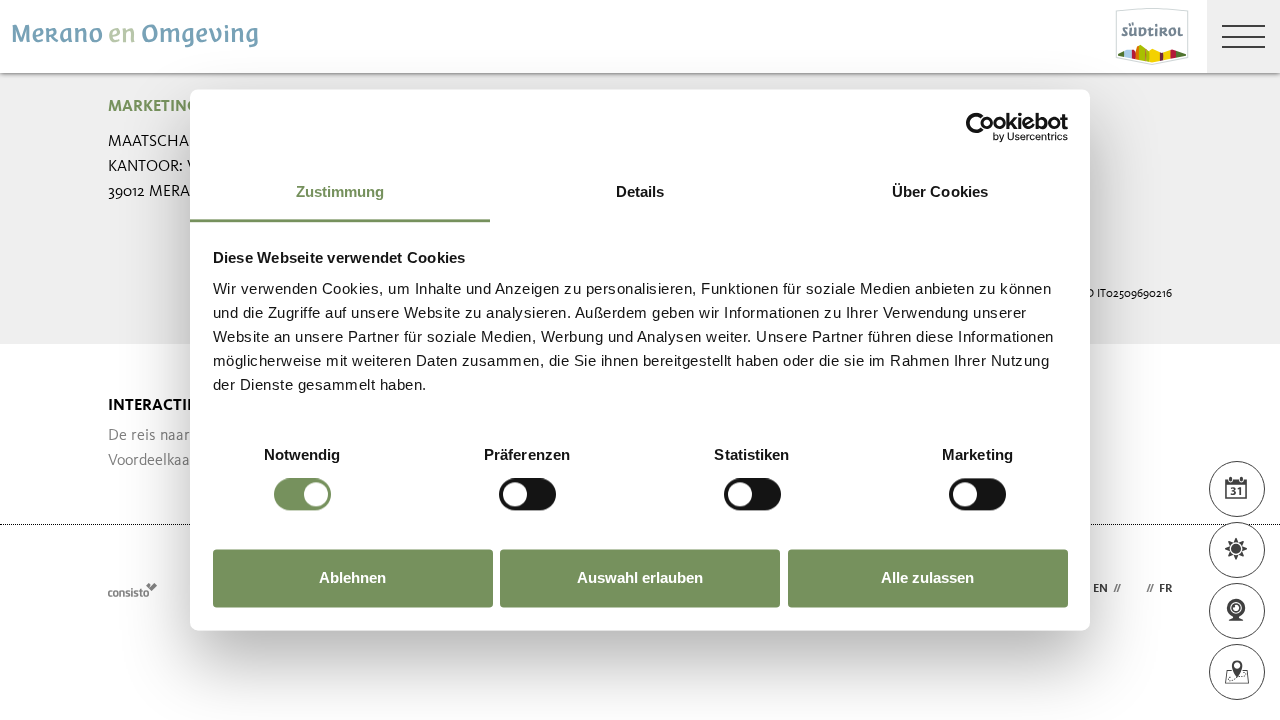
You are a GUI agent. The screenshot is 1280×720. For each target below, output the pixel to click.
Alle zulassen (927, 577)
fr (1165, 589)
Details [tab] (640, 191)
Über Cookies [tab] (940, 191)
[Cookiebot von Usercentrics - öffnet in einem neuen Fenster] (980, 127)
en (1100, 589)
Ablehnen (352, 577)
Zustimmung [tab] (340, 191)
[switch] (527, 495)
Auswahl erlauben (640, 577)
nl (1133, 589)
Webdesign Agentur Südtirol (132, 589)
